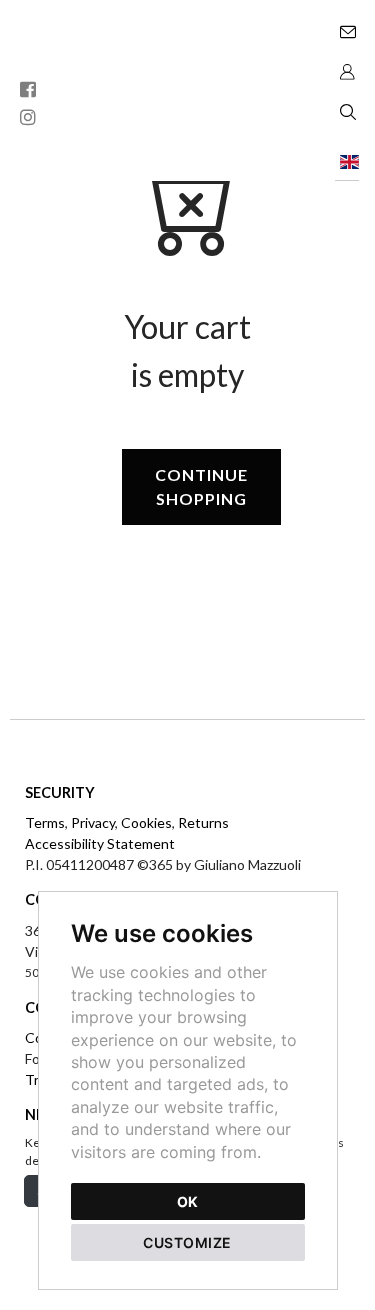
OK (187, 1201)
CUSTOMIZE (187, 1242)
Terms (45, 822)
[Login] (347, 70)
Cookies (146, 822)
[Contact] (347, 30)
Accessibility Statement (100, 843)
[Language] (347, 160)
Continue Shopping (201, 486)
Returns (203, 822)
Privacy (93, 822)
